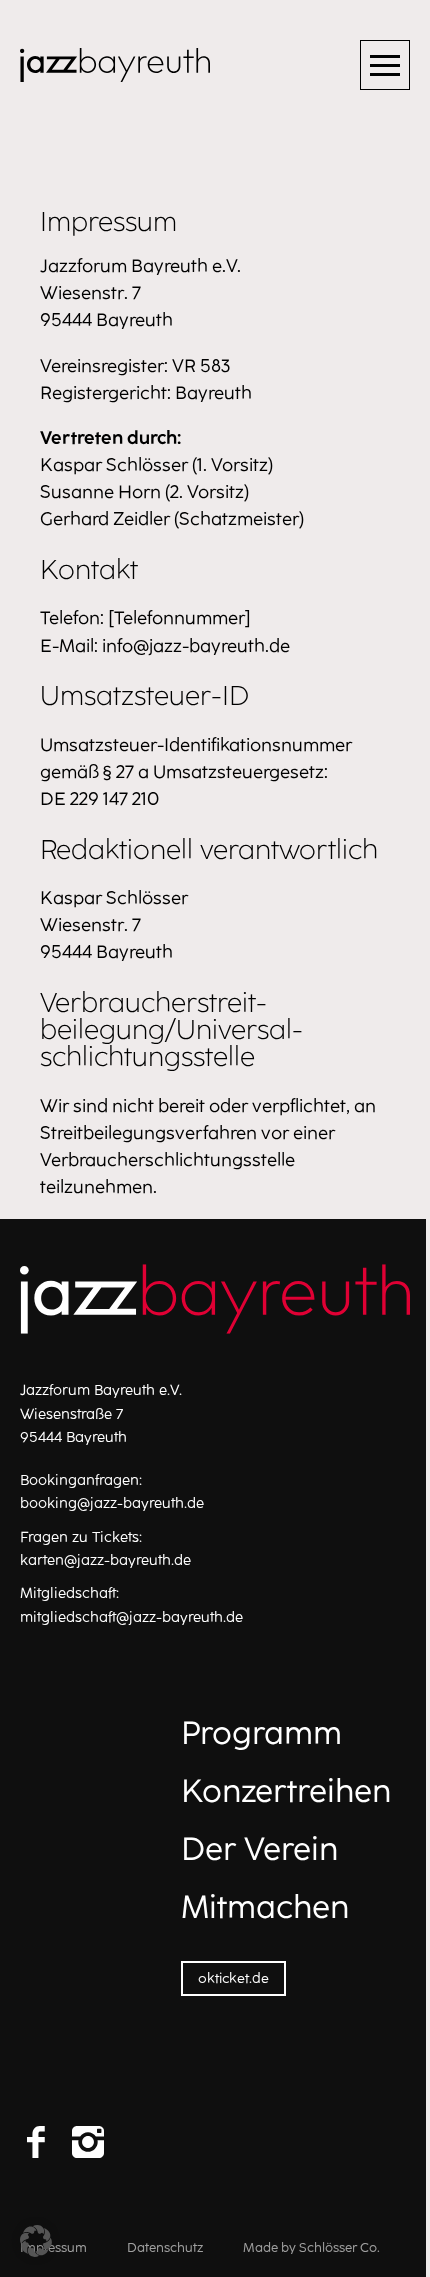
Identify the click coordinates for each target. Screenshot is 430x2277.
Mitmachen (265, 1907)
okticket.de (233, 1978)
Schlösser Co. (339, 2247)
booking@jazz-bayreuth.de (112, 1503)
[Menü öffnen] (385, 65)
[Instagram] (88, 2142)
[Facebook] (36, 2142)
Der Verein (259, 1849)
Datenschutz (165, 2247)
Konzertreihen (286, 1791)
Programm (261, 1733)
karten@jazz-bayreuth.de (105, 1560)
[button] (36, 2241)
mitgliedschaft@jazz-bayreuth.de (131, 1617)
